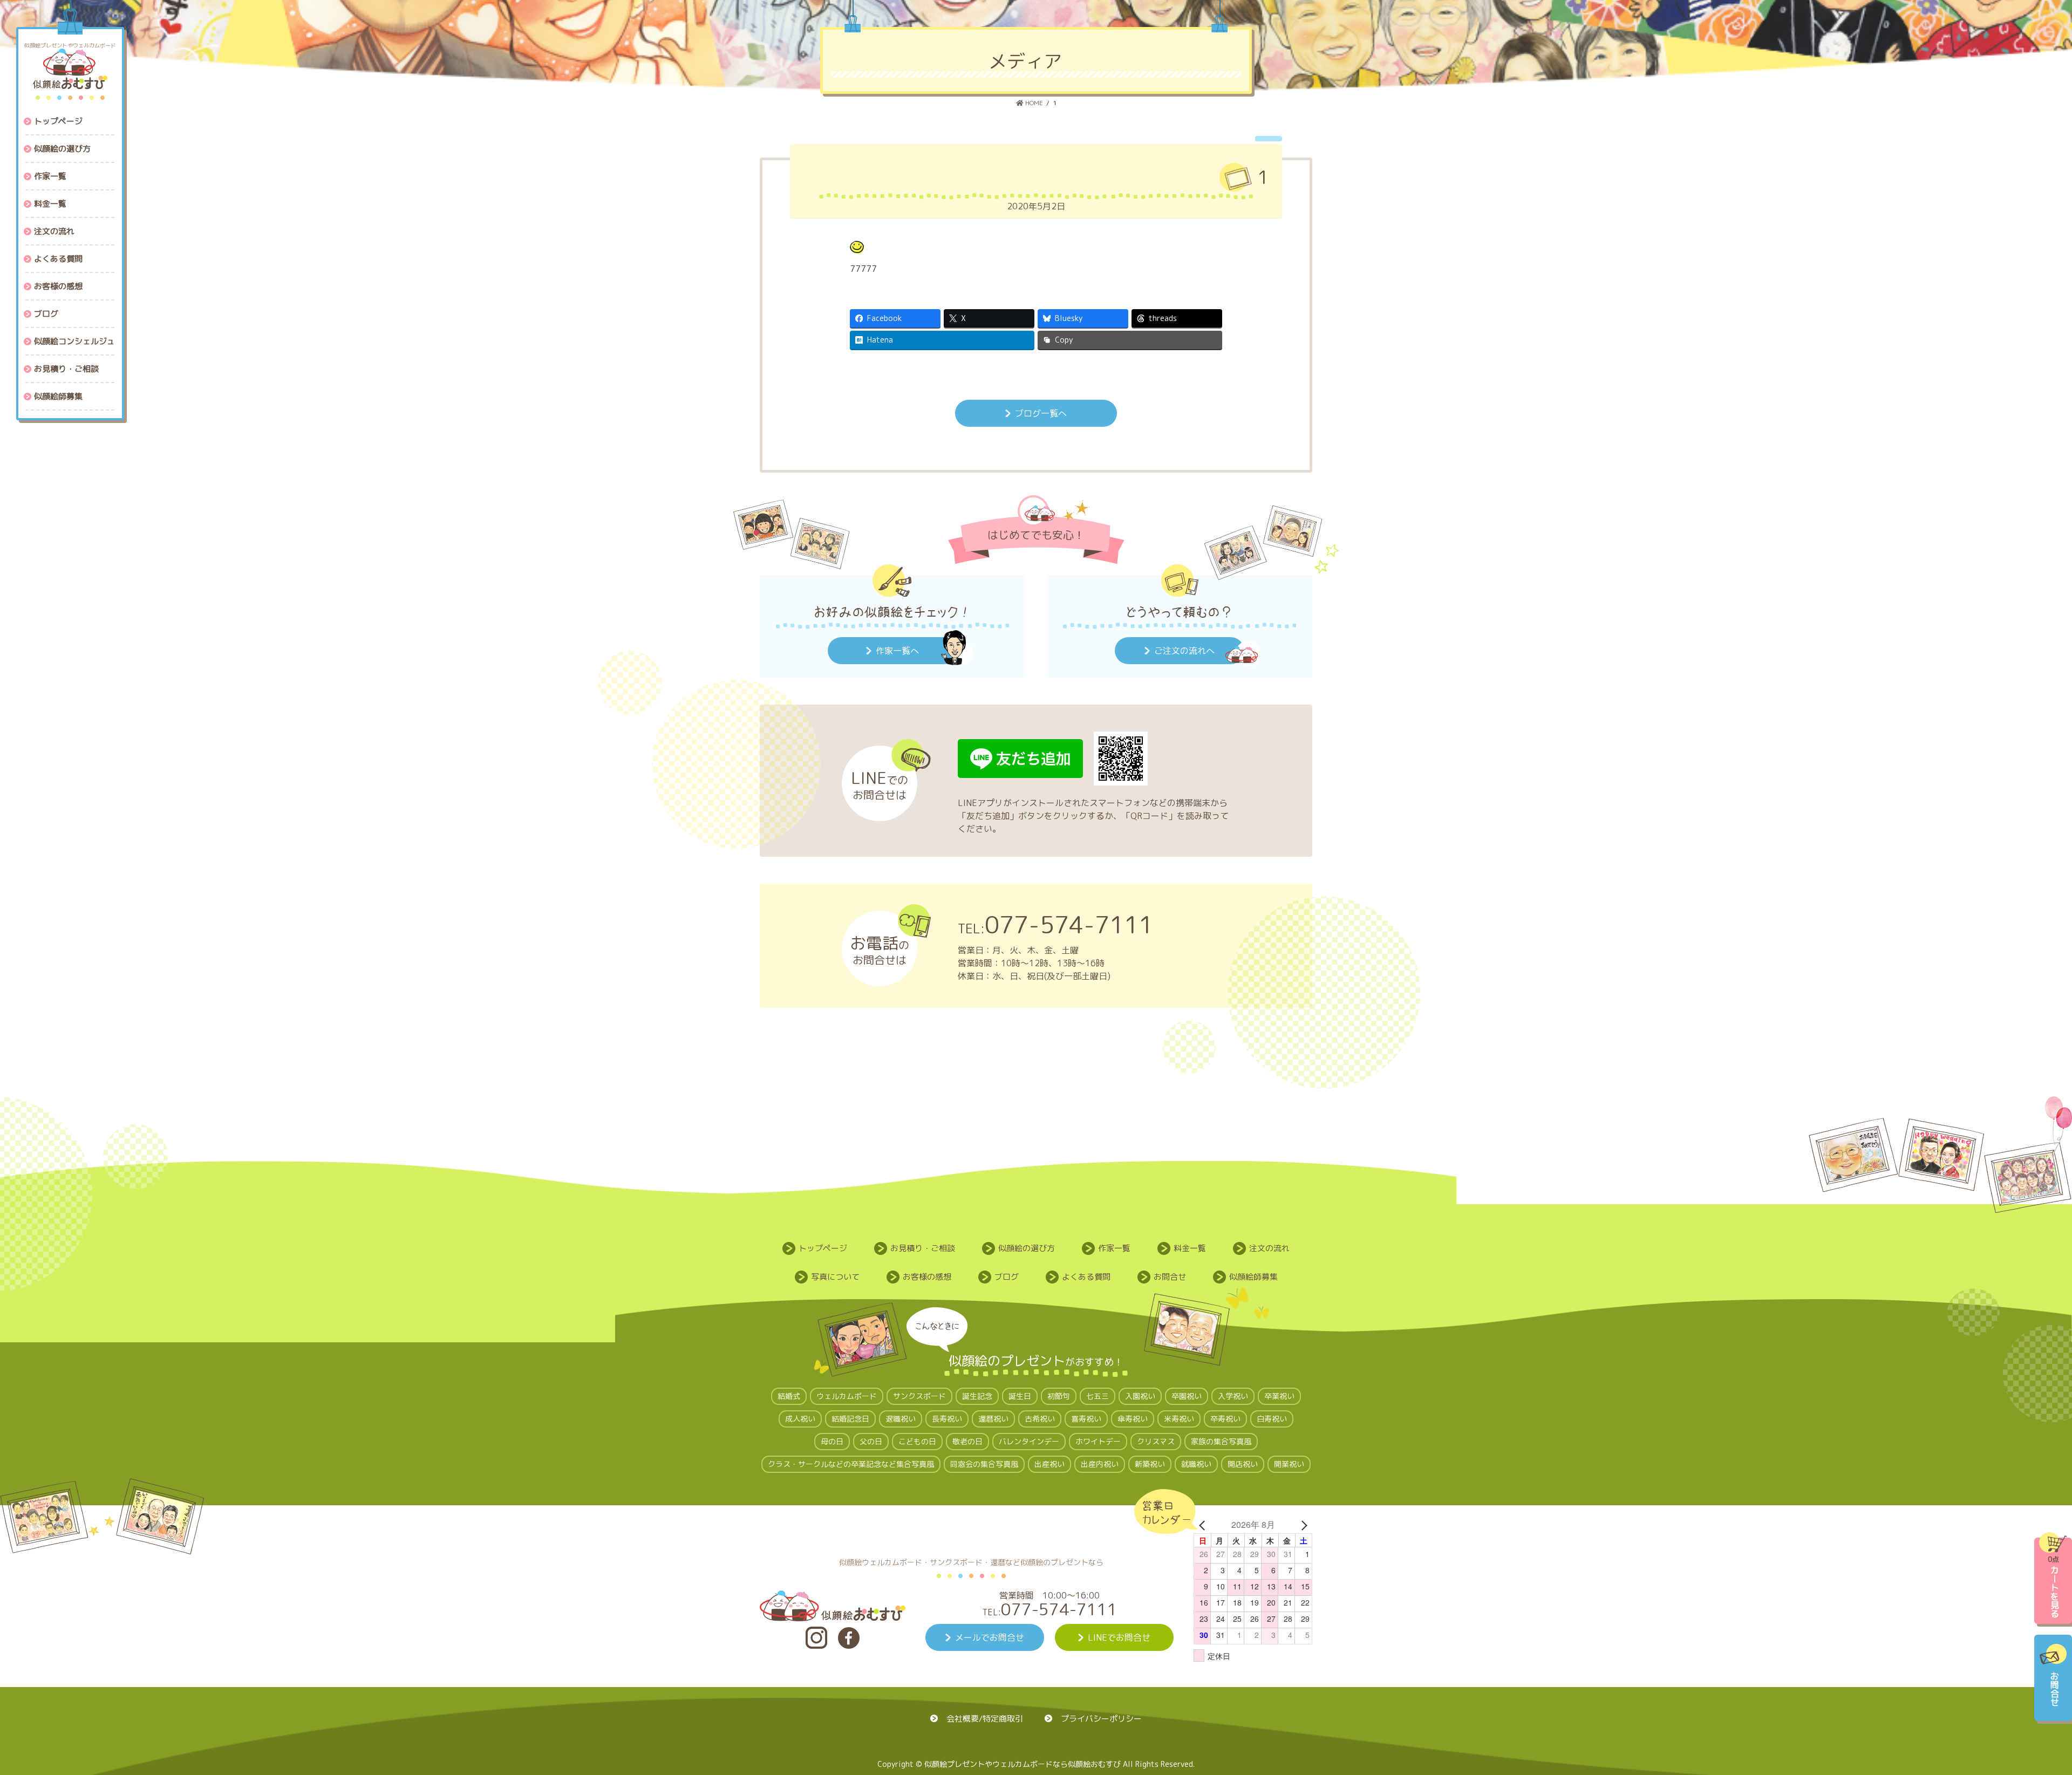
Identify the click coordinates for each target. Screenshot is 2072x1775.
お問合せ (1170, 1277)
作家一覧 (1114, 1248)
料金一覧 (1190, 1248)
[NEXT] (1302, 1525)
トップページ (823, 1248)
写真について (835, 1277)
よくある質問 (1086, 1277)
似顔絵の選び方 (1027, 1248)
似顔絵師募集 (1253, 1277)
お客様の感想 (927, 1277)
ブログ (1007, 1277)
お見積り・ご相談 (923, 1248)
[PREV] (1204, 1525)
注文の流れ (1269, 1248)
